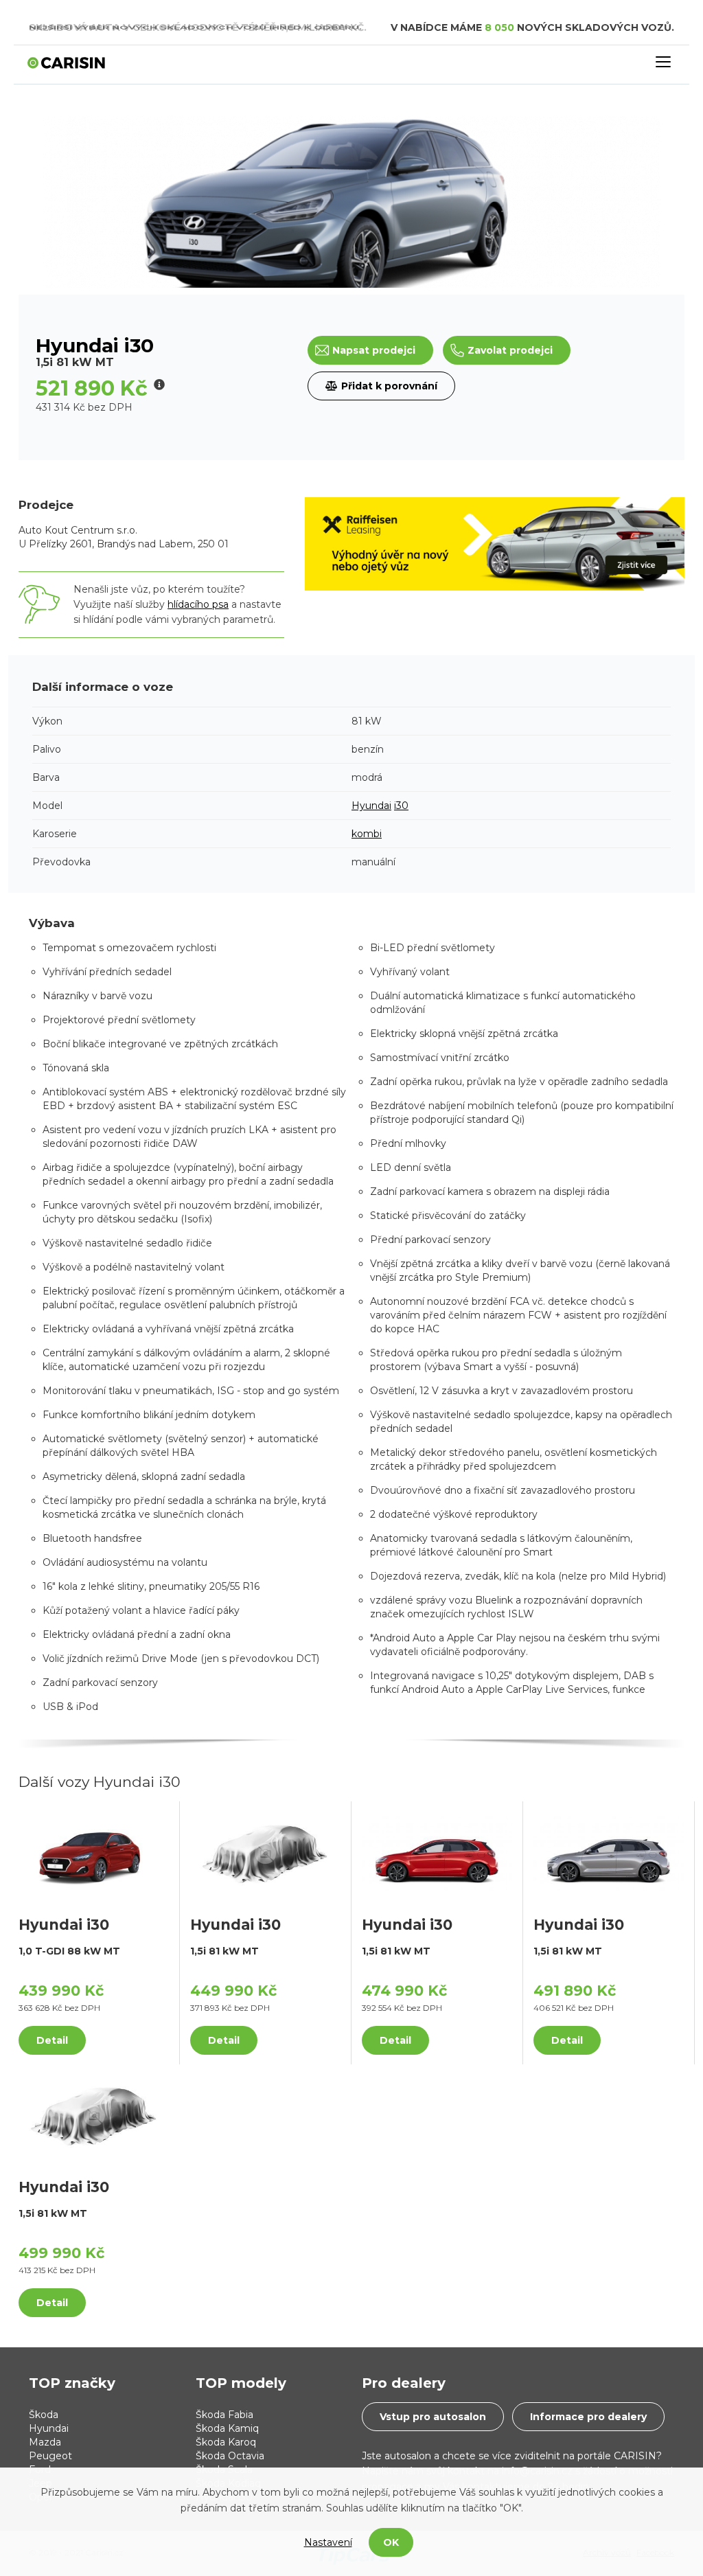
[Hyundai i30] (94, 1852)
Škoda (44, 2415)
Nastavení (328, 2542)
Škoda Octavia (230, 2456)
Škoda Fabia (224, 2415)
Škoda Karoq (226, 2442)
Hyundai (371, 806)
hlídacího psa (198, 604)
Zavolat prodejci (510, 350)
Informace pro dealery (588, 2417)
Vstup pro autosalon (433, 2417)
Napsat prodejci (374, 350)
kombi (367, 834)
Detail (52, 2040)
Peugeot (50, 2456)
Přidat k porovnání (389, 386)
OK (391, 2542)
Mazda (45, 2442)
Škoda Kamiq (227, 2428)
